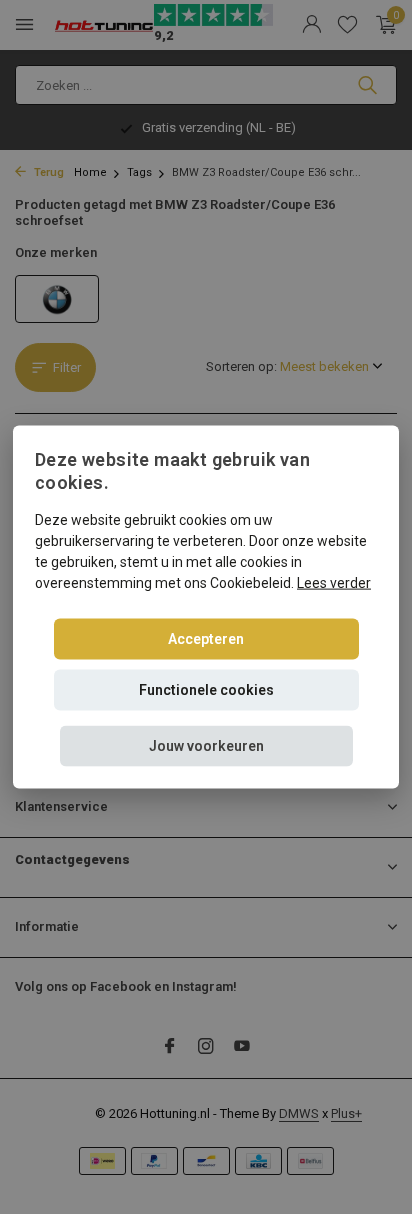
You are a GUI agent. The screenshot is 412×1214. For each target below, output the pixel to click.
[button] (206, 745)
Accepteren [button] (206, 638)
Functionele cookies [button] (206, 689)
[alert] (206, 607)
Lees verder (334, 582)
